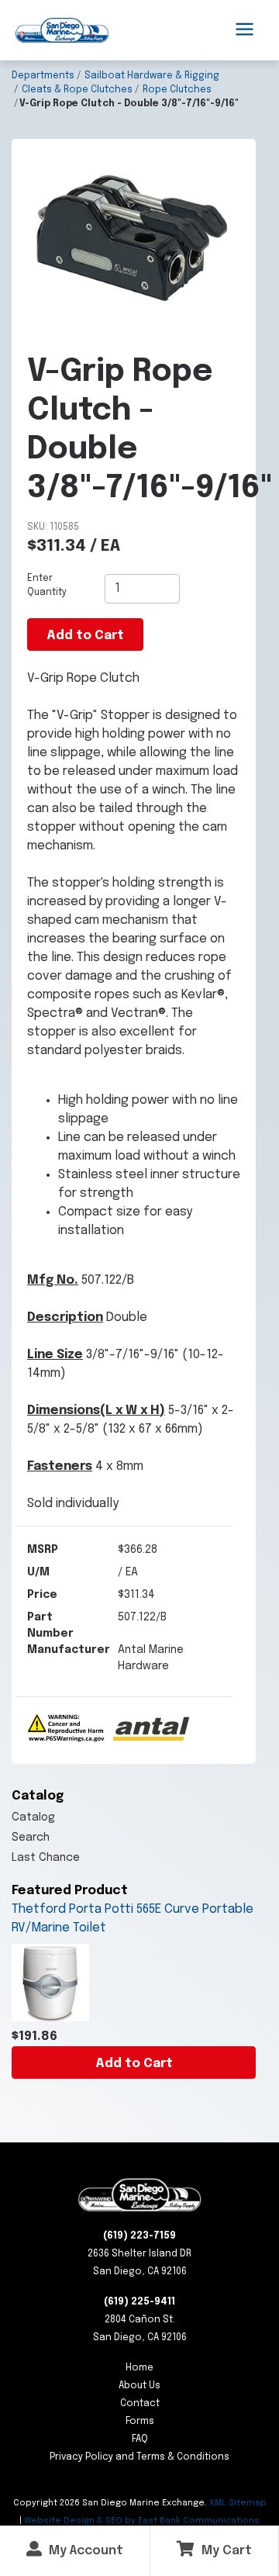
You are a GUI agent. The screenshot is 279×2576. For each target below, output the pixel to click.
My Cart (225, 2551)
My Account (84, 2551)
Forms (140, 2422)
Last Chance (46, 1858)
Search (31, 1838)
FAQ (140, 2439)
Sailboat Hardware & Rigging (152, 76)
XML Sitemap (238, 2503)
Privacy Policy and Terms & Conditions (139, 2457)
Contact (140, 2404)
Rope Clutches (177, 90)
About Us (139, 2386)
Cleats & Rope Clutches (77, 90)
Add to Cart (134, 2064)
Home (139, 2368)
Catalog (33, 1817)
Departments (43, 76)
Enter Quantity (47, 586)
